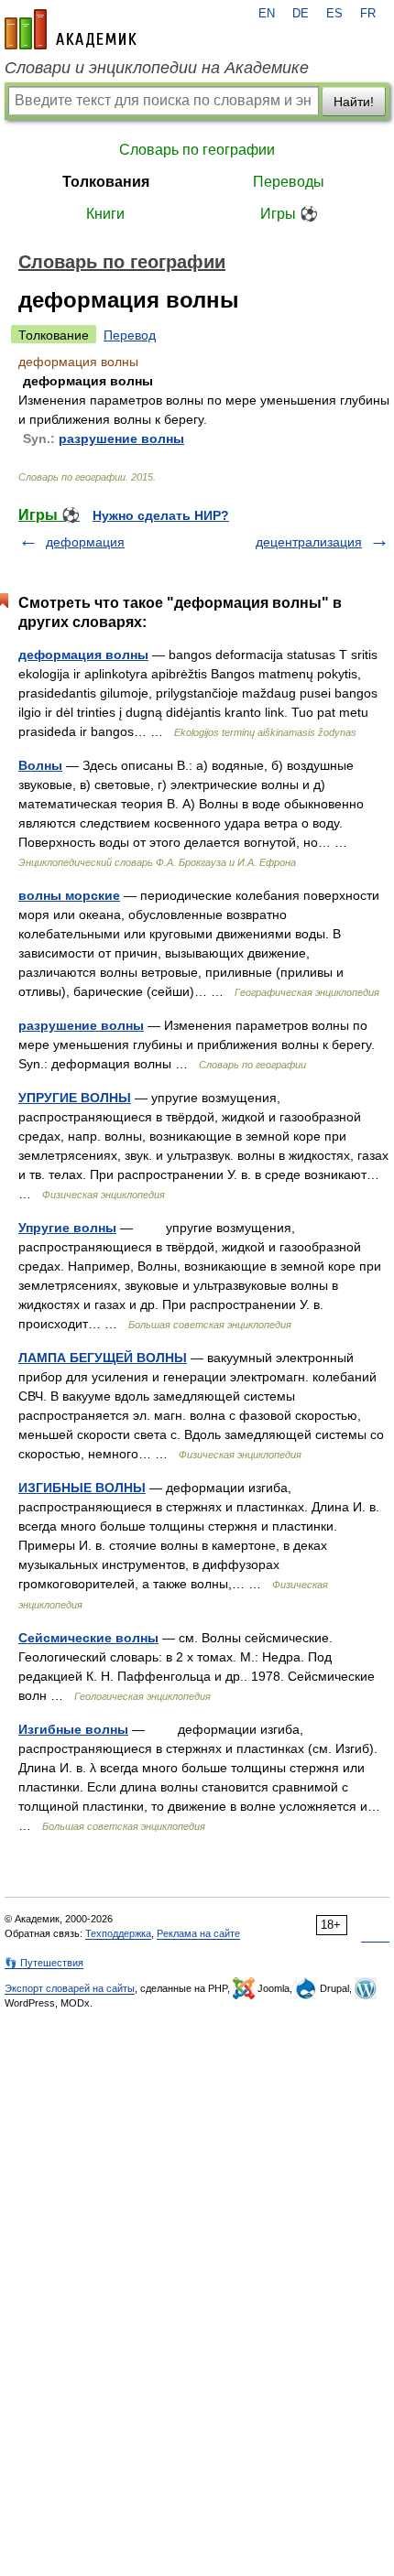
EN (267, 14)
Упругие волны (67, 1228)
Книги (105, 214)
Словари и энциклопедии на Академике (157, 68)
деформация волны (83, 655)
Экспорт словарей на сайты (70, 1988)
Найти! (354, 102)
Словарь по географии (197, 150)
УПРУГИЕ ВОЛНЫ (75, 1098)
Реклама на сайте (198, 1933)
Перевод (130, 335)
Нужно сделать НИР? (161, 515)
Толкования (106, 182)
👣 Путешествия (44, 1963)
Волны (40, 765)
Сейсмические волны (88, 1638)
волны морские (69, 895)
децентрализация (309, 542)
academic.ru (71, 29)
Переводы (289, 182)
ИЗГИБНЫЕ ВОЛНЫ (82, 1488)
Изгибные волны (73, 1729)
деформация (85, 542)
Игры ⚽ (289, 214)
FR (368, 14)
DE (301, 14)
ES (334, 14)
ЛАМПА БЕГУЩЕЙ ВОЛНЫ (103, 1358)
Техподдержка (118, 1933)
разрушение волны (121, 438)
